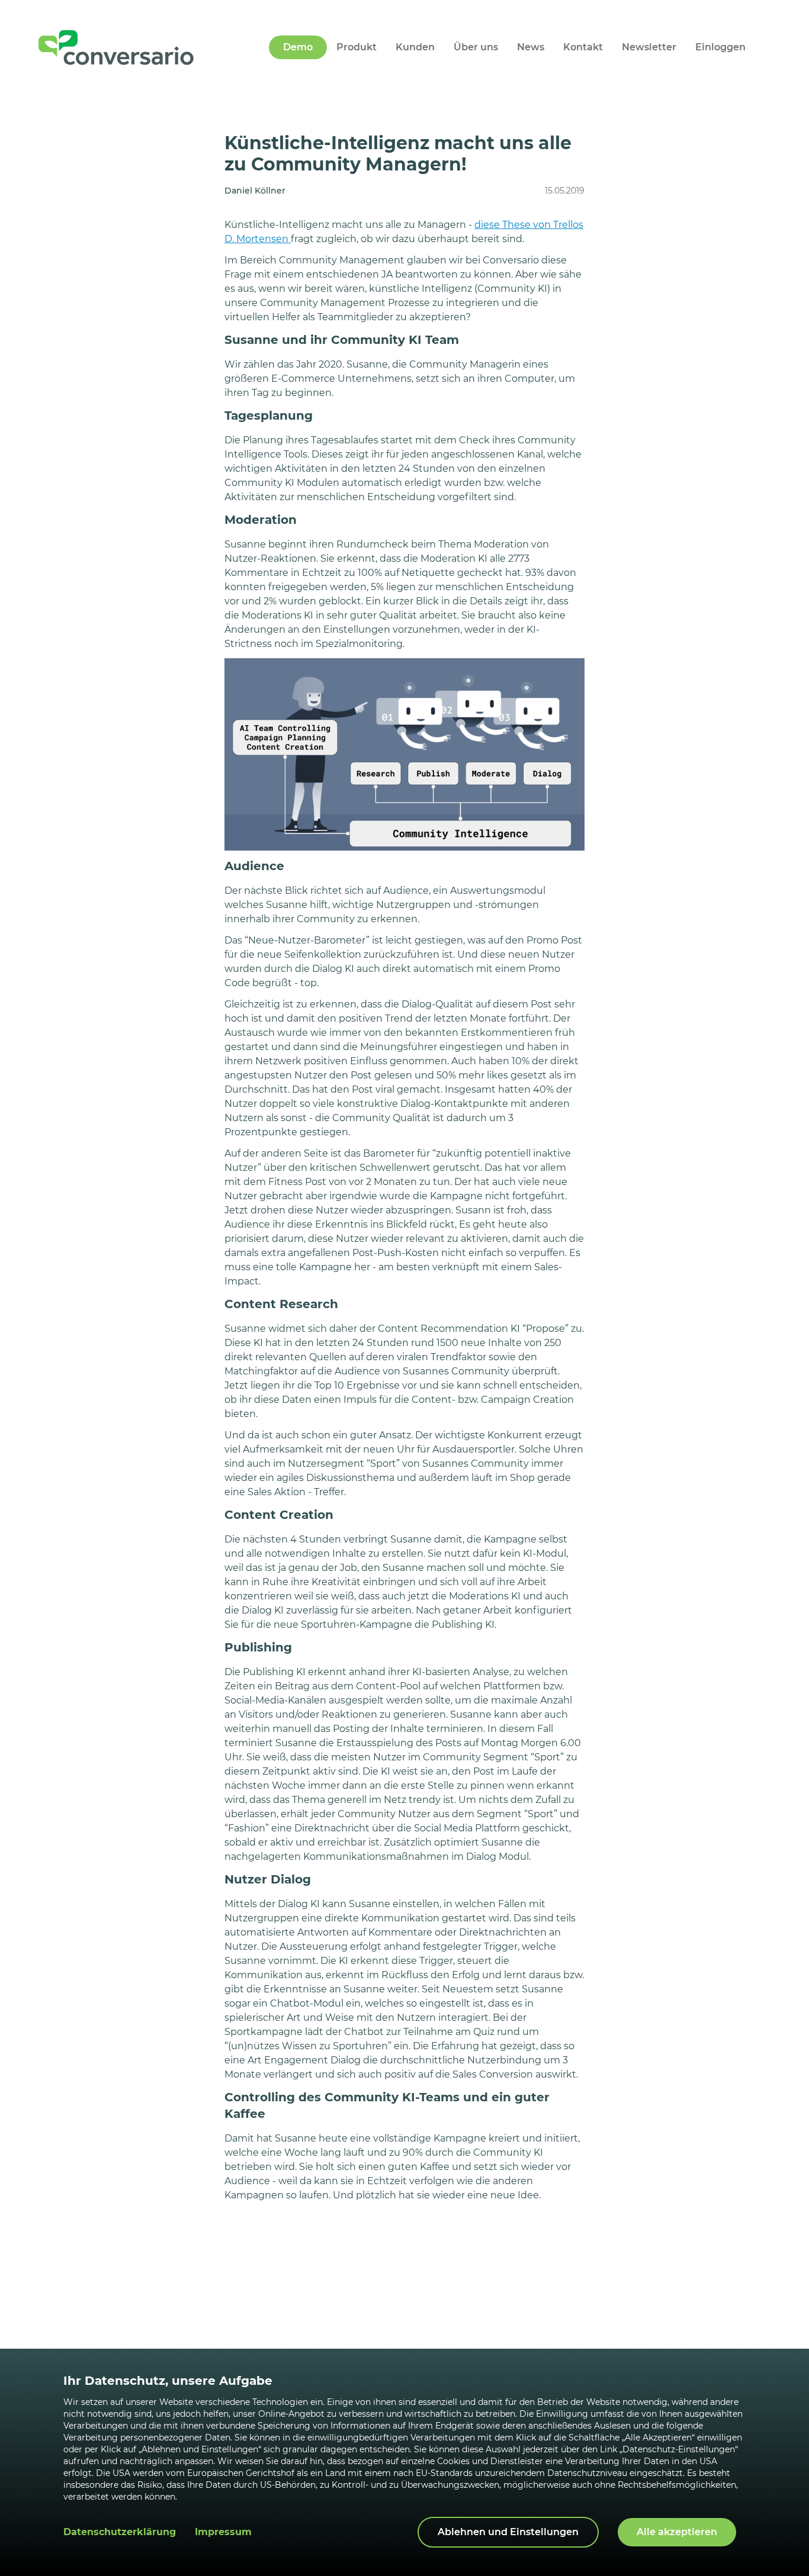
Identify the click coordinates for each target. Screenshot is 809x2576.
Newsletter (649, 47)
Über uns (476, 47)
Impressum (223, 2532)
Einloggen (720, 47)
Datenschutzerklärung (120, 2532)
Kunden (415, 47)
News (531, 47)
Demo (298, 47)
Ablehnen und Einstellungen (508, 2532)
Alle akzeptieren (677, 2532)
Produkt (357, 47)
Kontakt (583, 47)
